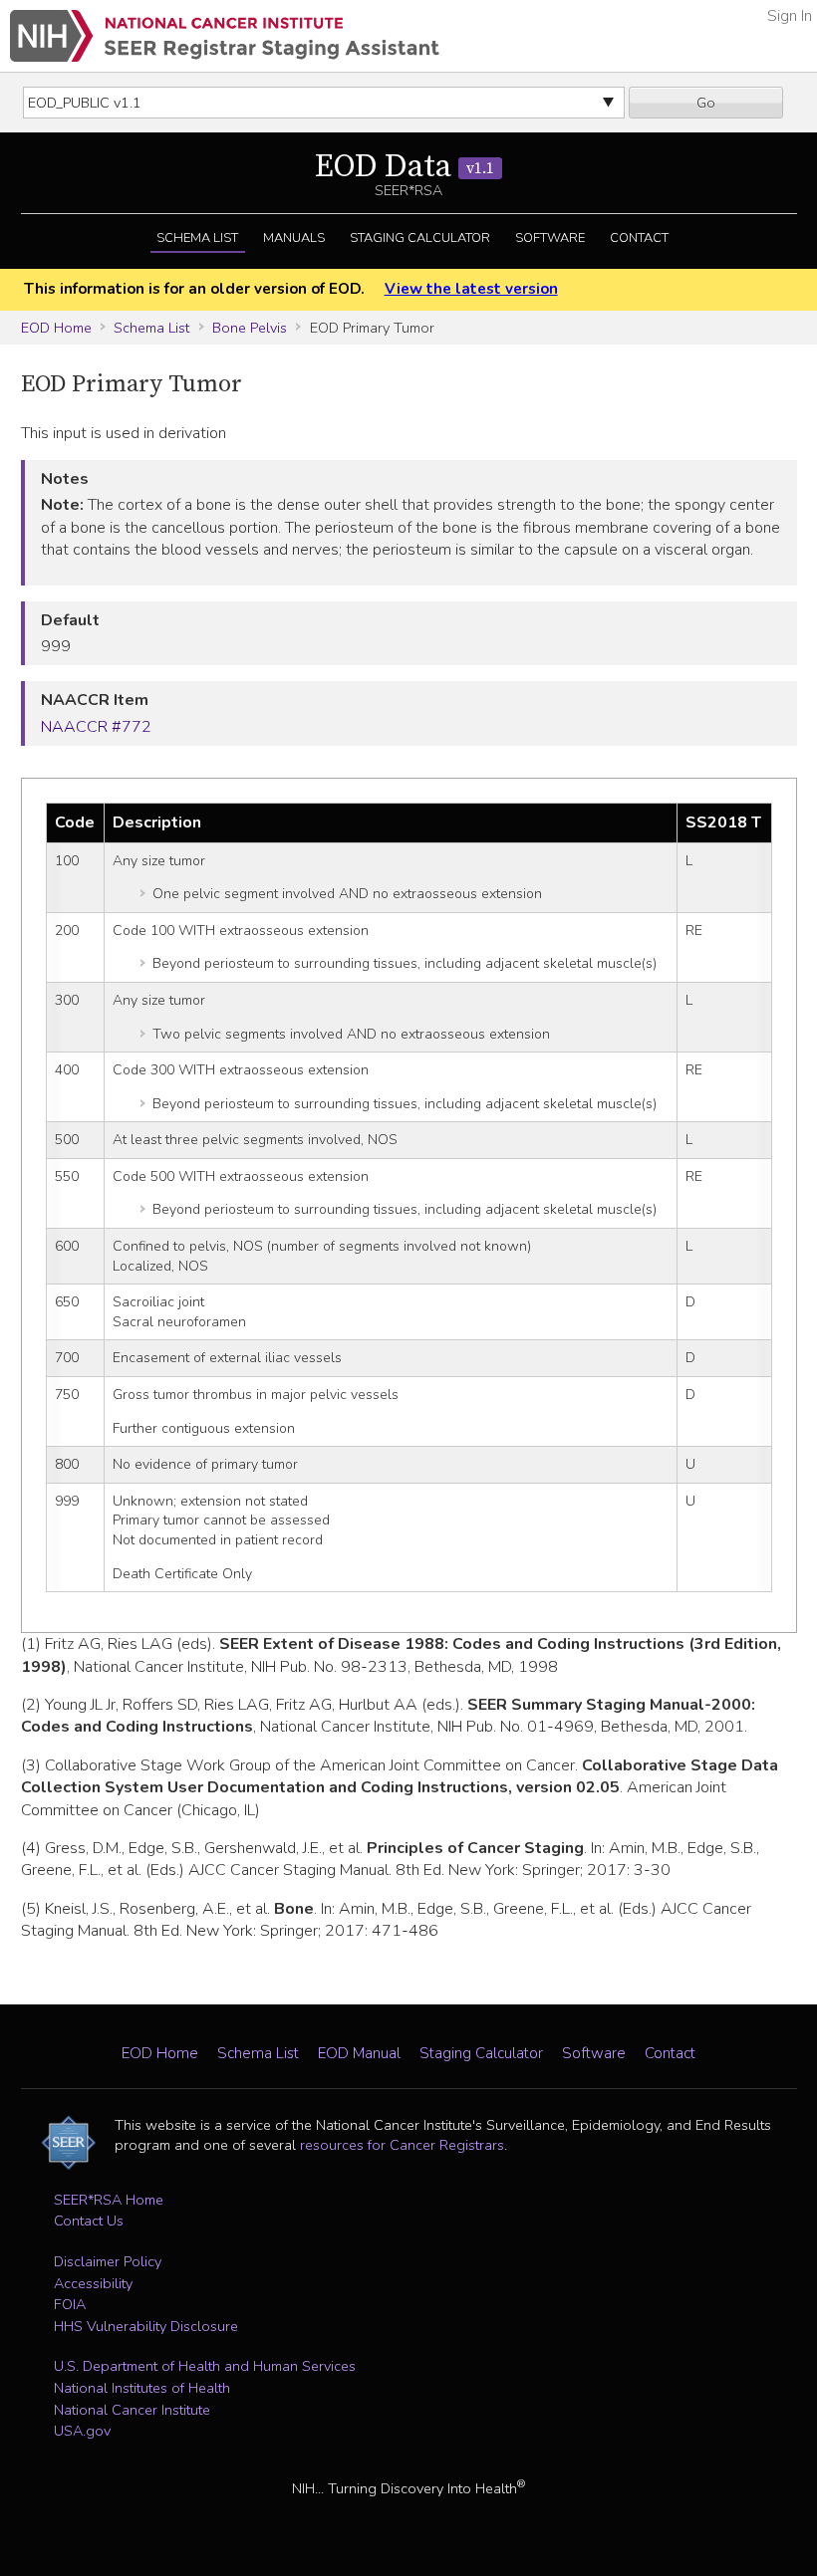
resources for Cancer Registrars (402, 2145)
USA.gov (82, 2431)
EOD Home (56, 328)
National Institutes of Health (142, 2388)
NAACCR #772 (96, 727)
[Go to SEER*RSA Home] (225, 36)
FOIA (70, 2304)
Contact (639, 238)
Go (706, 103)
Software (550, 238)
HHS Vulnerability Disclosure (146, 2326)
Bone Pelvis (250, 328)
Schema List (197, 238)
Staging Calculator (420, 238)
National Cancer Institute (132, 2410)
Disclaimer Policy (108, 2261)
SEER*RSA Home (109, 2200)
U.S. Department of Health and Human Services (205, 2366)
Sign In (790, 16)
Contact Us (89, 2221)
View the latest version (471, 289)
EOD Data (405, 167)
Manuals (294, 238)
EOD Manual (359, 2053)
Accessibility (93, 2283)
